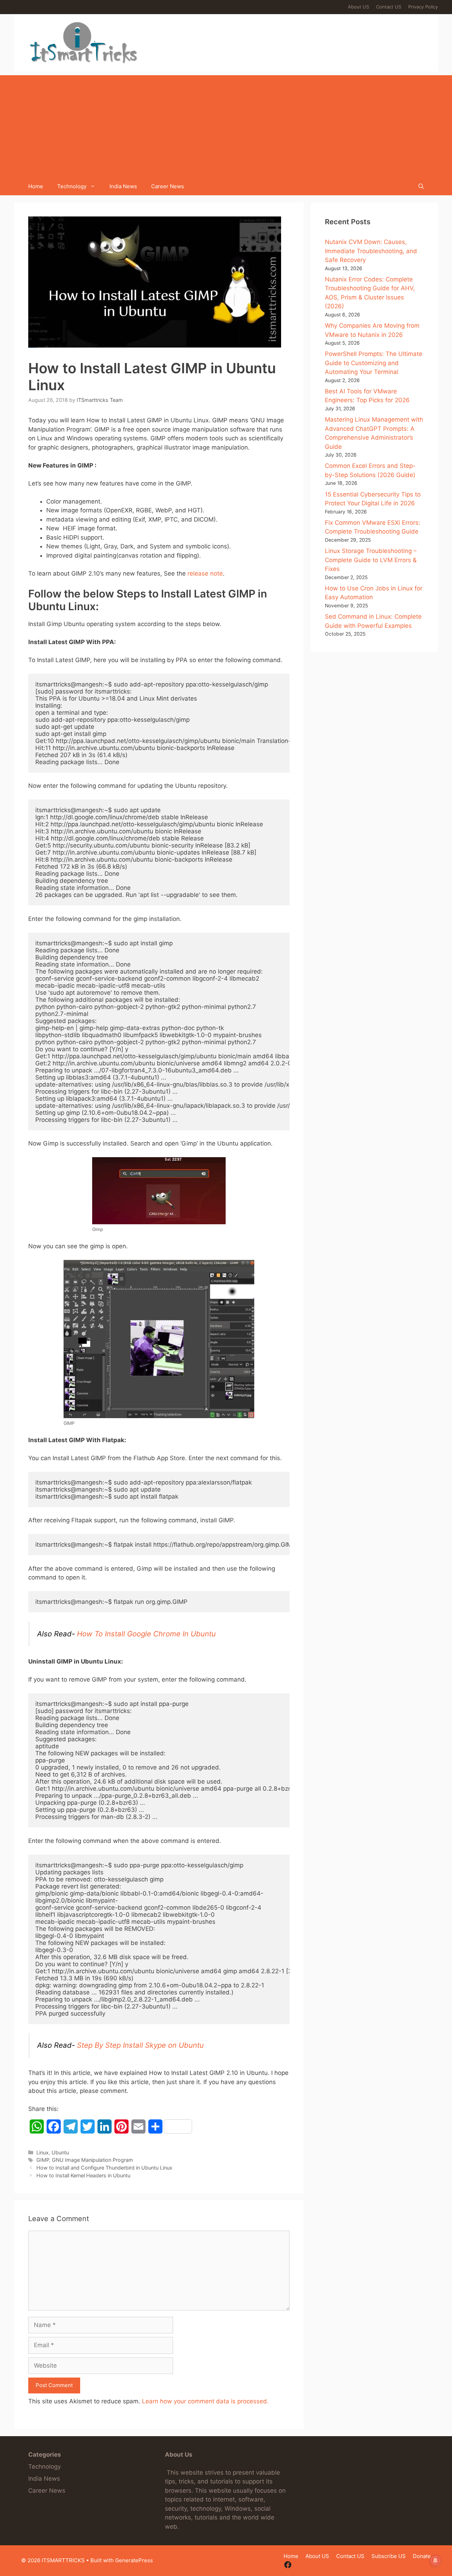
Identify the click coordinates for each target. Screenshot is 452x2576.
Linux (43, 2152)
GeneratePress (134, 2560)
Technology (72, 186)
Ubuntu (60, 2152)
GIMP (43, 2160)
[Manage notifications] (435, 2560)
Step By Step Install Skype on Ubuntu (140, 2045)
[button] (421, 186)
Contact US (389, 7)
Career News (168, 186)
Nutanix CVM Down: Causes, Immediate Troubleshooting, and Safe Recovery (371, 251)
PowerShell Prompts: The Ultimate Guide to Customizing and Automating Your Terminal (374, 363)
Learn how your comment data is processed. (205, 2401)
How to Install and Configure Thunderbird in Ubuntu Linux (104, 2168)
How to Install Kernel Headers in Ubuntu (83, 2175)
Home (36, 186)
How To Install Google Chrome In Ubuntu (146, 1634)
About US (358, 7)
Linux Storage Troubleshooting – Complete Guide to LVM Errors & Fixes (371, 560)
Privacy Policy (423, 7)
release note (205, 573)
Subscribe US (389, 2556)
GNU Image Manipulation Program (93, 2160)
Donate (422, 2556)
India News (123, 186)
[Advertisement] (226, 125)
